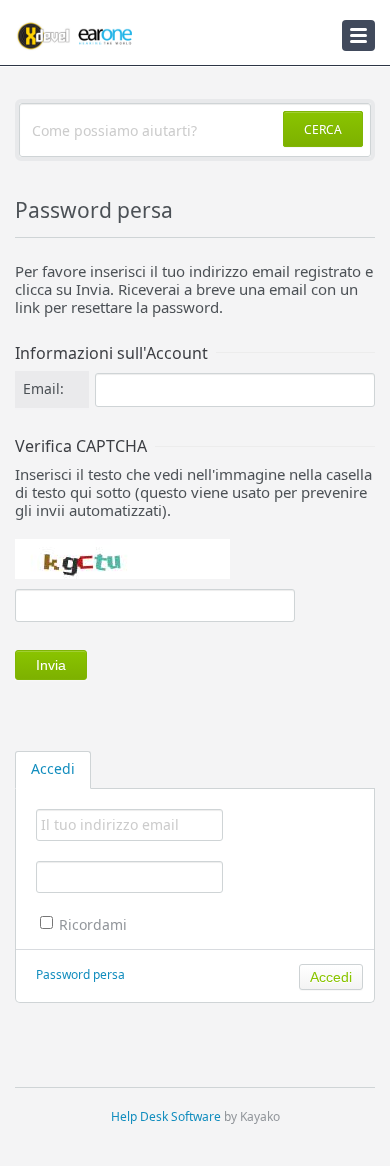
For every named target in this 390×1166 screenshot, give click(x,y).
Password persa (80, 974)
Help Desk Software (166, 1116)
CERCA (323, 129)
